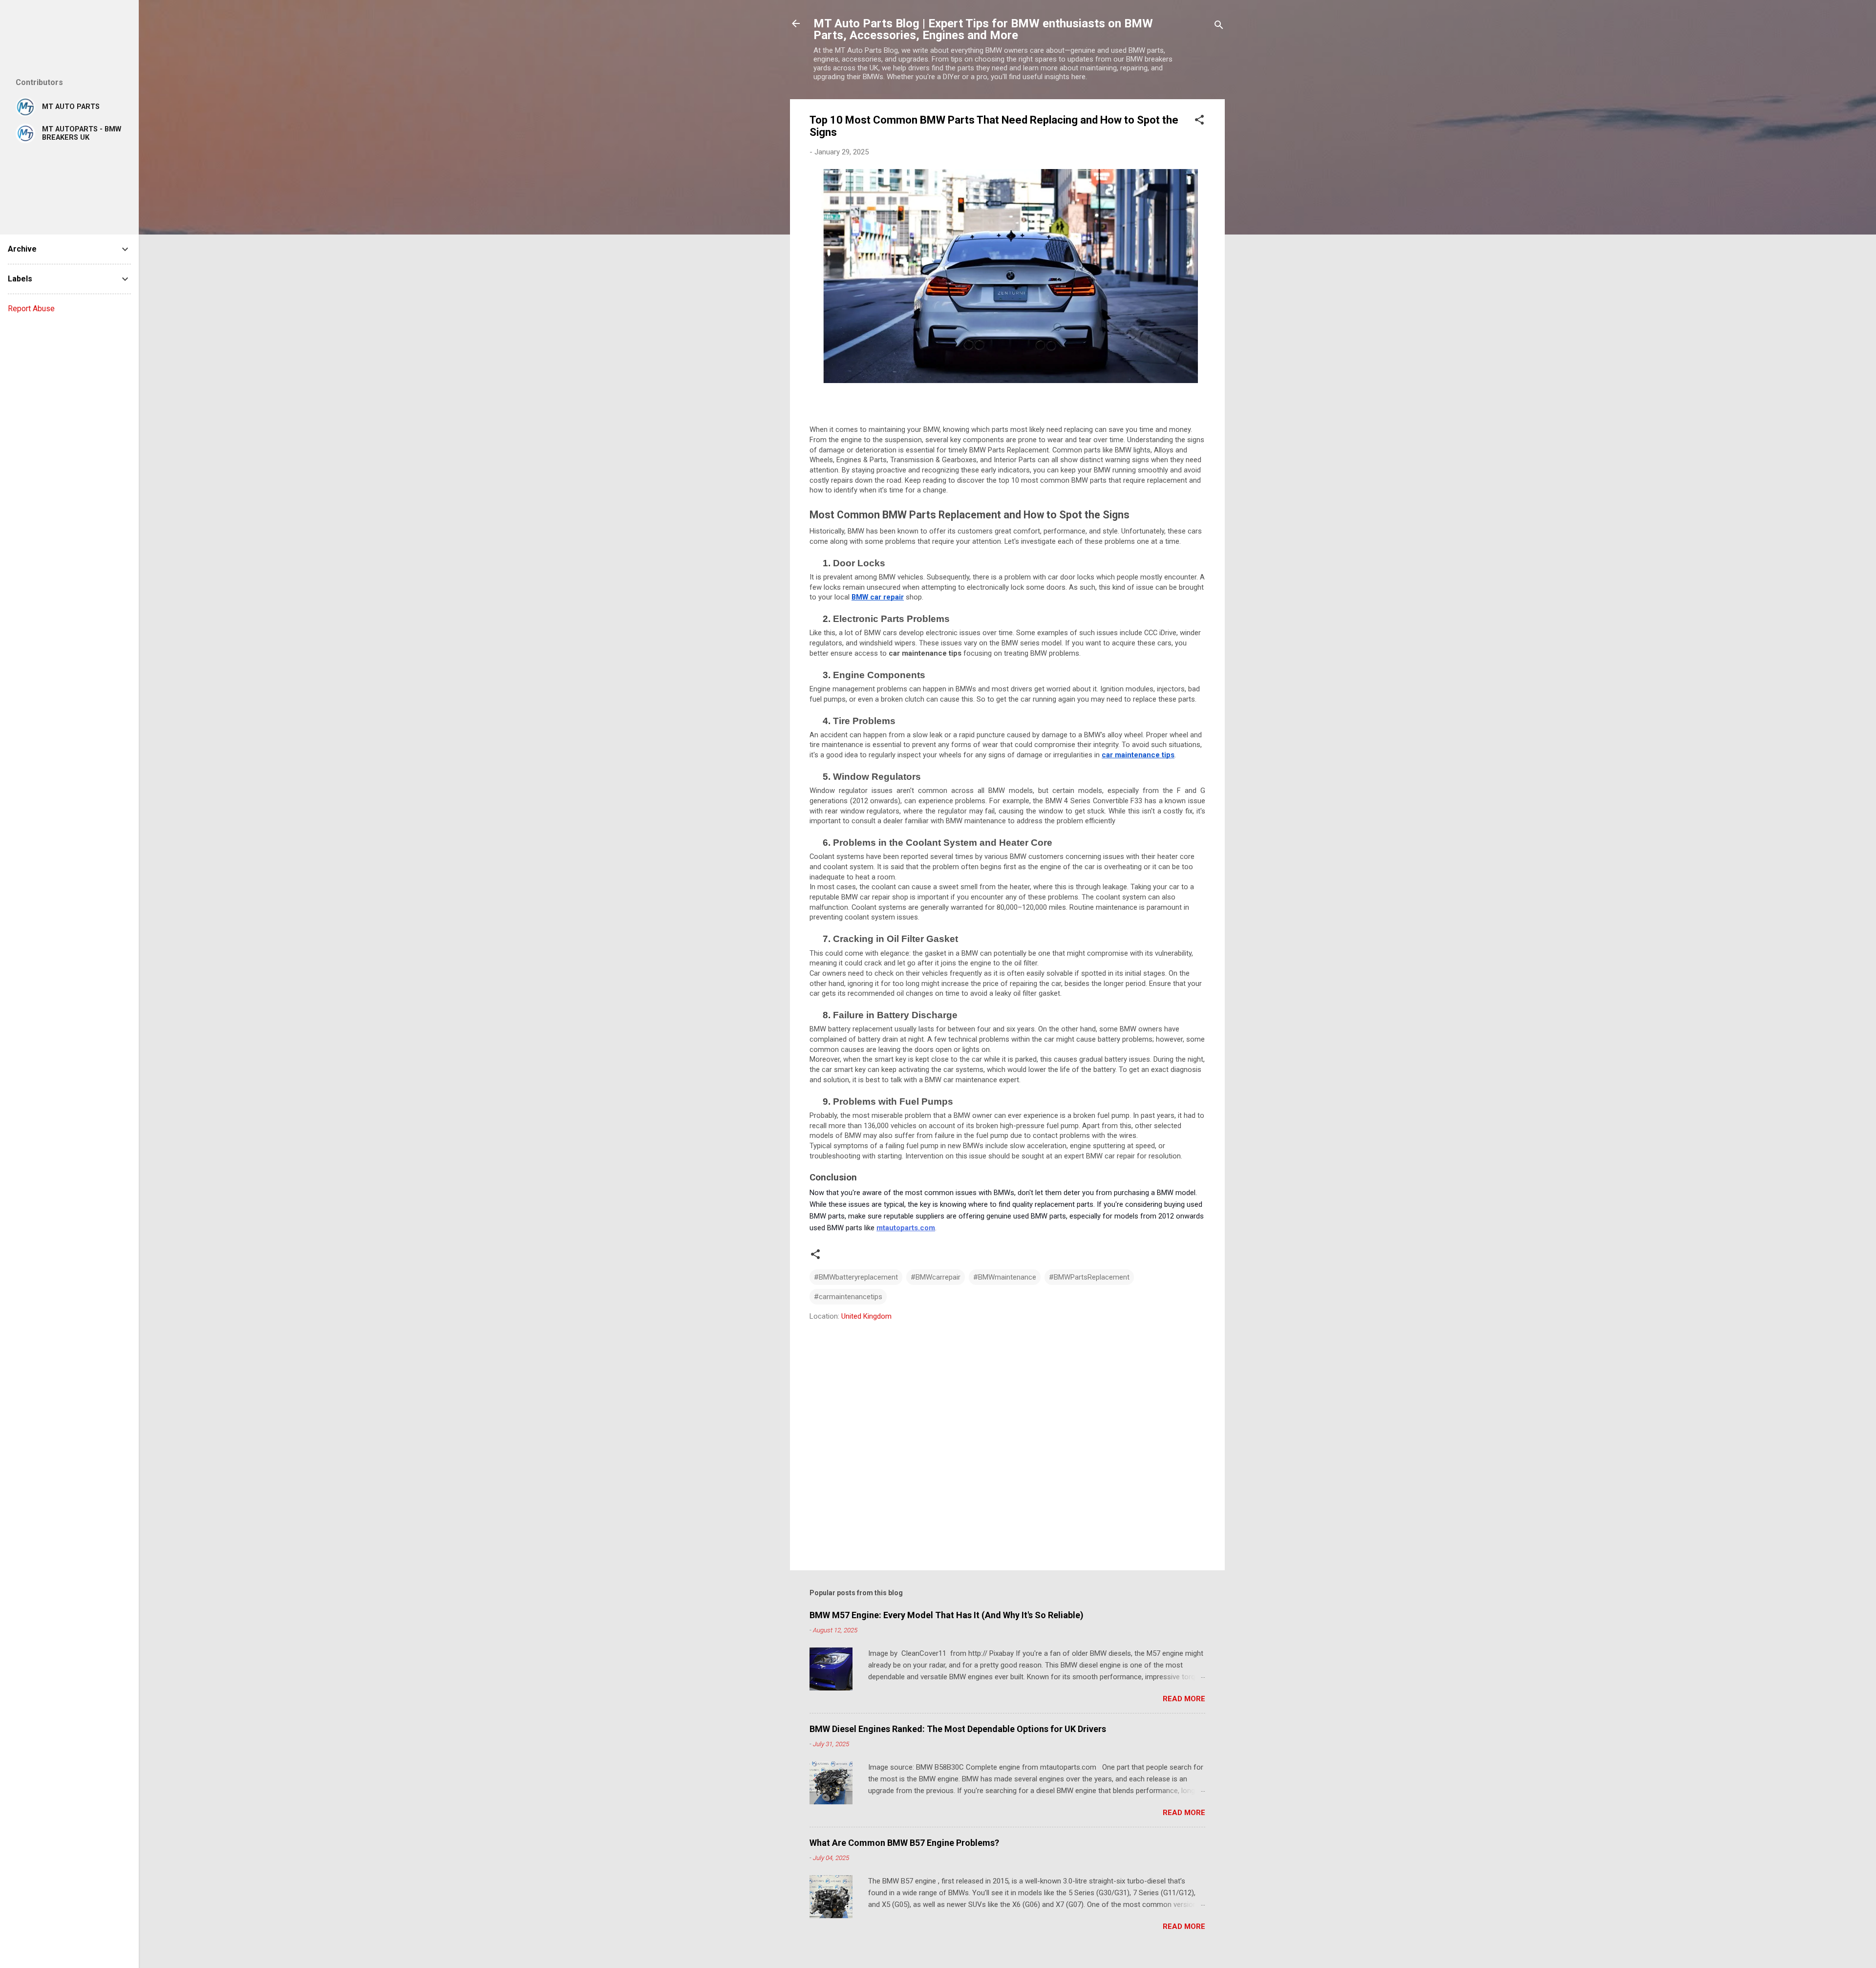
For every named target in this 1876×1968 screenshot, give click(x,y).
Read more (1184, 1699)
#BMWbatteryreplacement (856, 1277)
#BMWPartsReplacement (1089, 1277)
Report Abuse (31, 309)
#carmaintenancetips (848, 1297)
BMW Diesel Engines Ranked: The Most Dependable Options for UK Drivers (958, 1729)
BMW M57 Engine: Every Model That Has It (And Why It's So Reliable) (947, 1615)
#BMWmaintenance (1005, 1277)
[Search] (1219, 27)
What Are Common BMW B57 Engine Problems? (904, 1843)
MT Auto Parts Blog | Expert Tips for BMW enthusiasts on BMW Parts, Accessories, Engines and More (983, 29)
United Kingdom (866, 1316)
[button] (1199, 121)
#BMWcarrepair (936, 1277)
